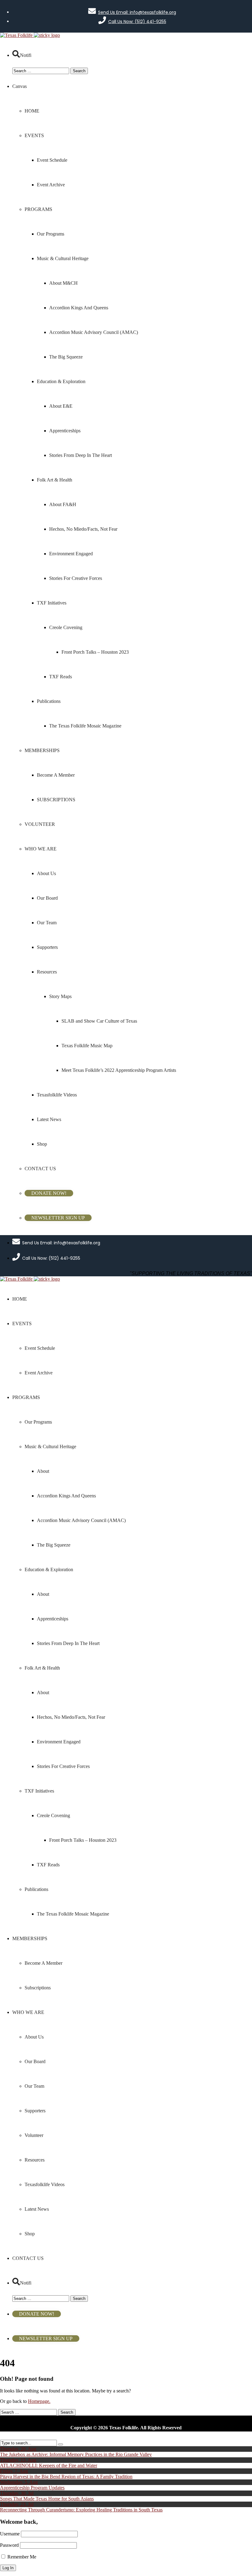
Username (10, 2534)
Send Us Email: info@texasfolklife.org (137, 12)
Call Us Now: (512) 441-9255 (137, 22)
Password (9, 2545)
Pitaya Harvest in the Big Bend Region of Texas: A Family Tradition (66, 2477)
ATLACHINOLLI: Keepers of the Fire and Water (49, 2465)
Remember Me (21, 2557)
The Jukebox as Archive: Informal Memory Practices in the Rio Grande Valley (76, 2454)
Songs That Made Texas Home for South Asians (47, 2499)
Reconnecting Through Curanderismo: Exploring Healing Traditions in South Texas (81, 2510)
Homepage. (39, 2401)
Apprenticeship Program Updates (32, 2488)
